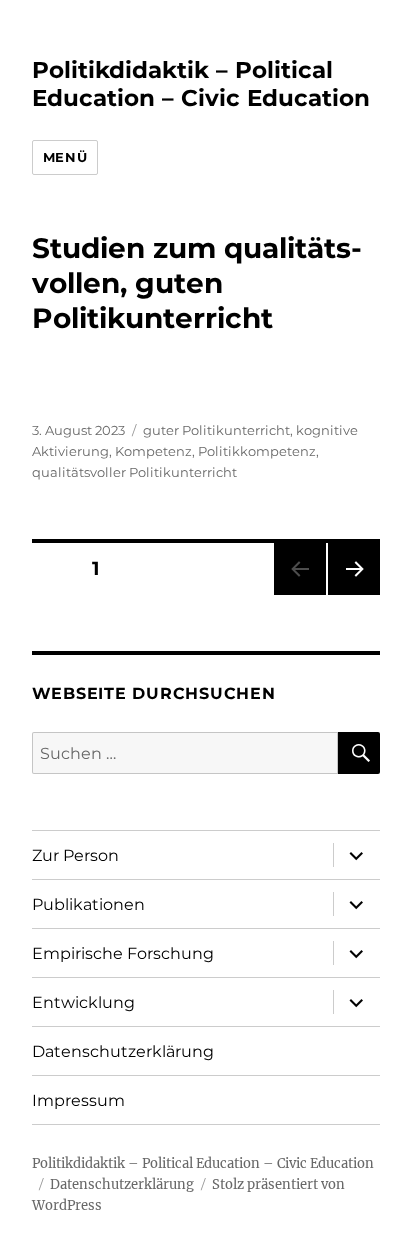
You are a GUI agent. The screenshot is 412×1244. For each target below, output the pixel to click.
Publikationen (88, 904)
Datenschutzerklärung (123, 1051)
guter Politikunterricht (216, 430)
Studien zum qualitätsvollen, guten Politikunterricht (197, 283)
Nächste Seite (354, 594)
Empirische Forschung (123, 953)
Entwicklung (83, 1002)
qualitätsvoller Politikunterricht (134, 472)
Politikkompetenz (257, 451)
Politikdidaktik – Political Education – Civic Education (201, 84)
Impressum (78, 1100)
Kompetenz (153, 451)
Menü (65, 157)
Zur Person (75, 855)
